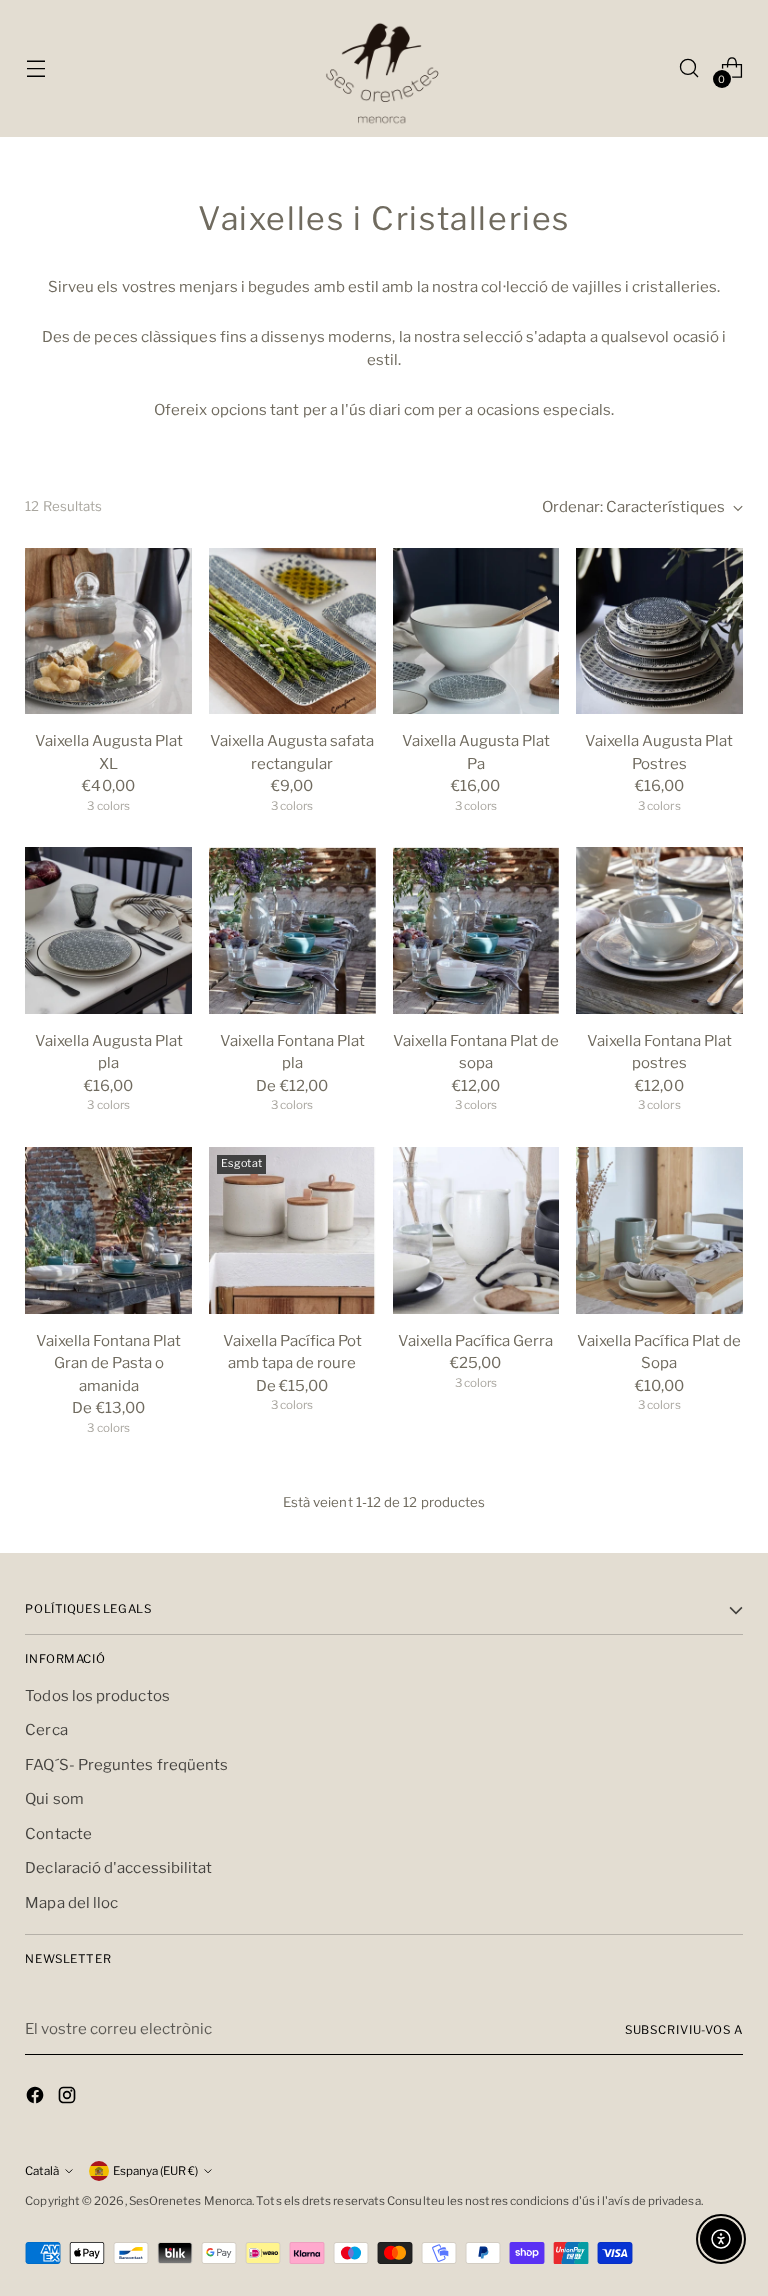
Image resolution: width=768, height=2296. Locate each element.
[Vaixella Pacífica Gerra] (476, 1230)
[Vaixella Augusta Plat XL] (108, 631)
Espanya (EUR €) (155, 2171)
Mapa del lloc (71, 1903)
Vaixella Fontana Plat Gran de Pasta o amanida (108, 1363)
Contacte (58, 1834)
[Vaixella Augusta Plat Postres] (659, 631)
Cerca (46, 1730)
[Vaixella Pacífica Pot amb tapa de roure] (292, 1230)
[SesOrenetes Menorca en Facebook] (37, 2098)
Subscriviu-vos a (684, 2030)
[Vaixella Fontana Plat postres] (659, 930)
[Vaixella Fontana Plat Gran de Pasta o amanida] (108, 1230)
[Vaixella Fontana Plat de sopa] (476, 930)
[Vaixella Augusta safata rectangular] (292, 631)
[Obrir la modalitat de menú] (35, 68)
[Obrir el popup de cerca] (689, 68)
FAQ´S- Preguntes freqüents (126, 1765)
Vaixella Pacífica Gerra (475, 1341)
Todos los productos (97, 1696)
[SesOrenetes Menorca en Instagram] (69, 2098)
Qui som (54, 1799)
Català (42, 2171)
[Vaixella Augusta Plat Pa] (476, 631)
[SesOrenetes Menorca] (384, 68)
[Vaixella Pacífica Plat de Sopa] (659, 1230)
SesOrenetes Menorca (190, 2201)
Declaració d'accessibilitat (118, 1868)
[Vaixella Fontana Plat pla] (292, 930)
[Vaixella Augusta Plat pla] (108, 930)
